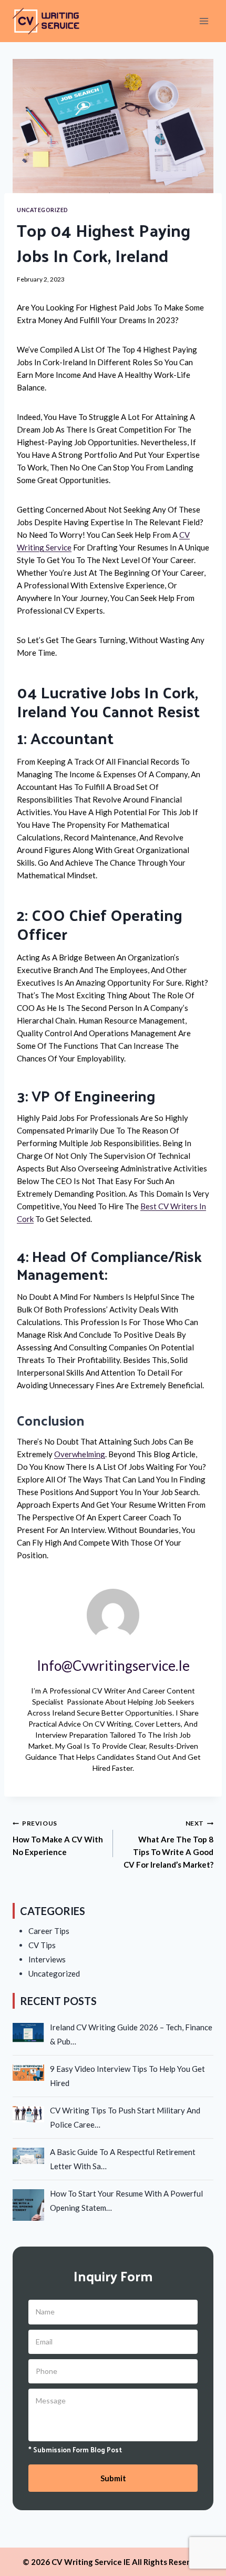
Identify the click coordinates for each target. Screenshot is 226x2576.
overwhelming (80, 1454)
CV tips (42, 1945)
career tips (49, 1931)
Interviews (47, 1959)
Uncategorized (43, 210)
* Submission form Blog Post (75, 2450)
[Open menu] (204, 21)
